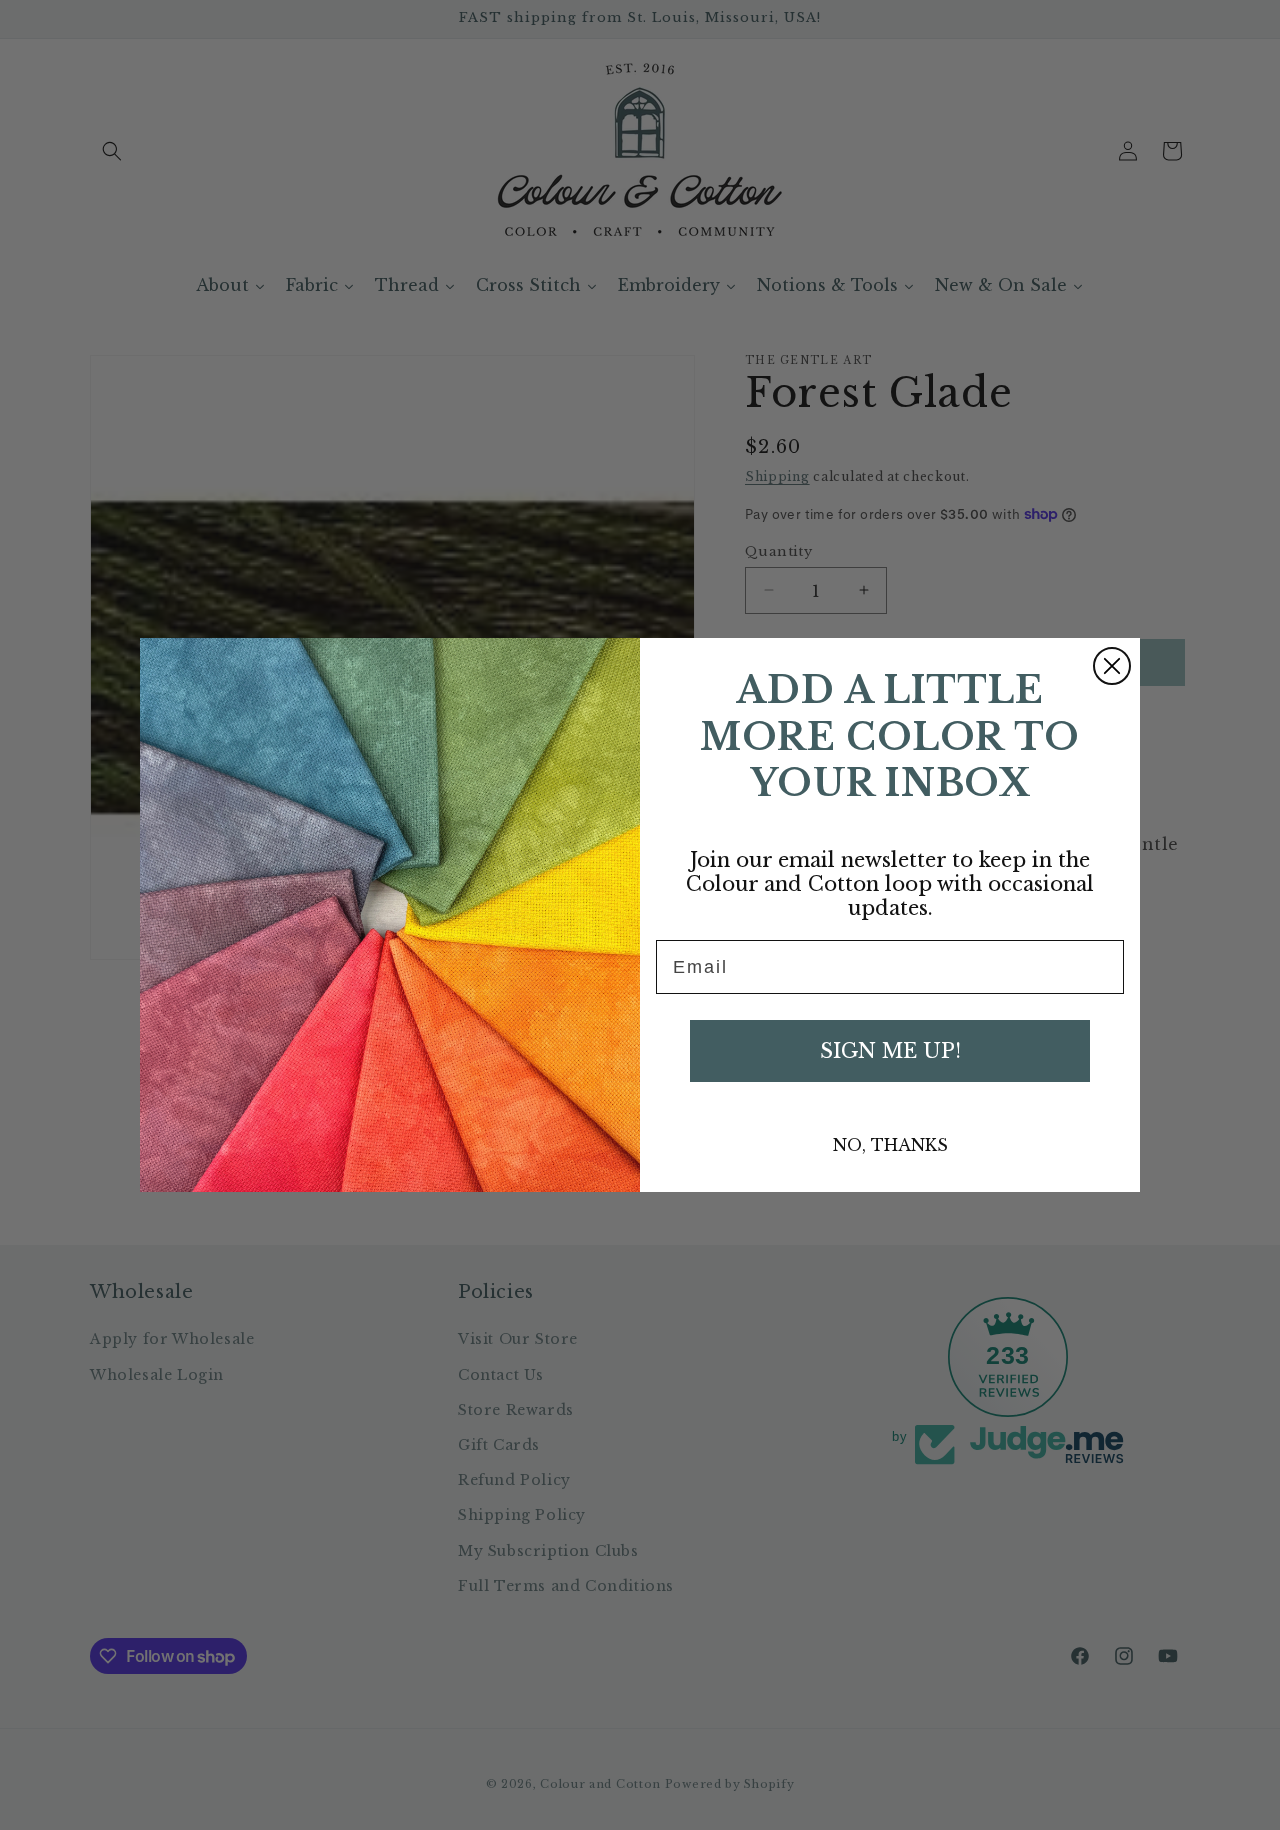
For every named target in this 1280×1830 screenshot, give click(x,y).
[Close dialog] (1112, 666)
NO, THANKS (890, 1145)
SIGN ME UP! (890, 1051)
